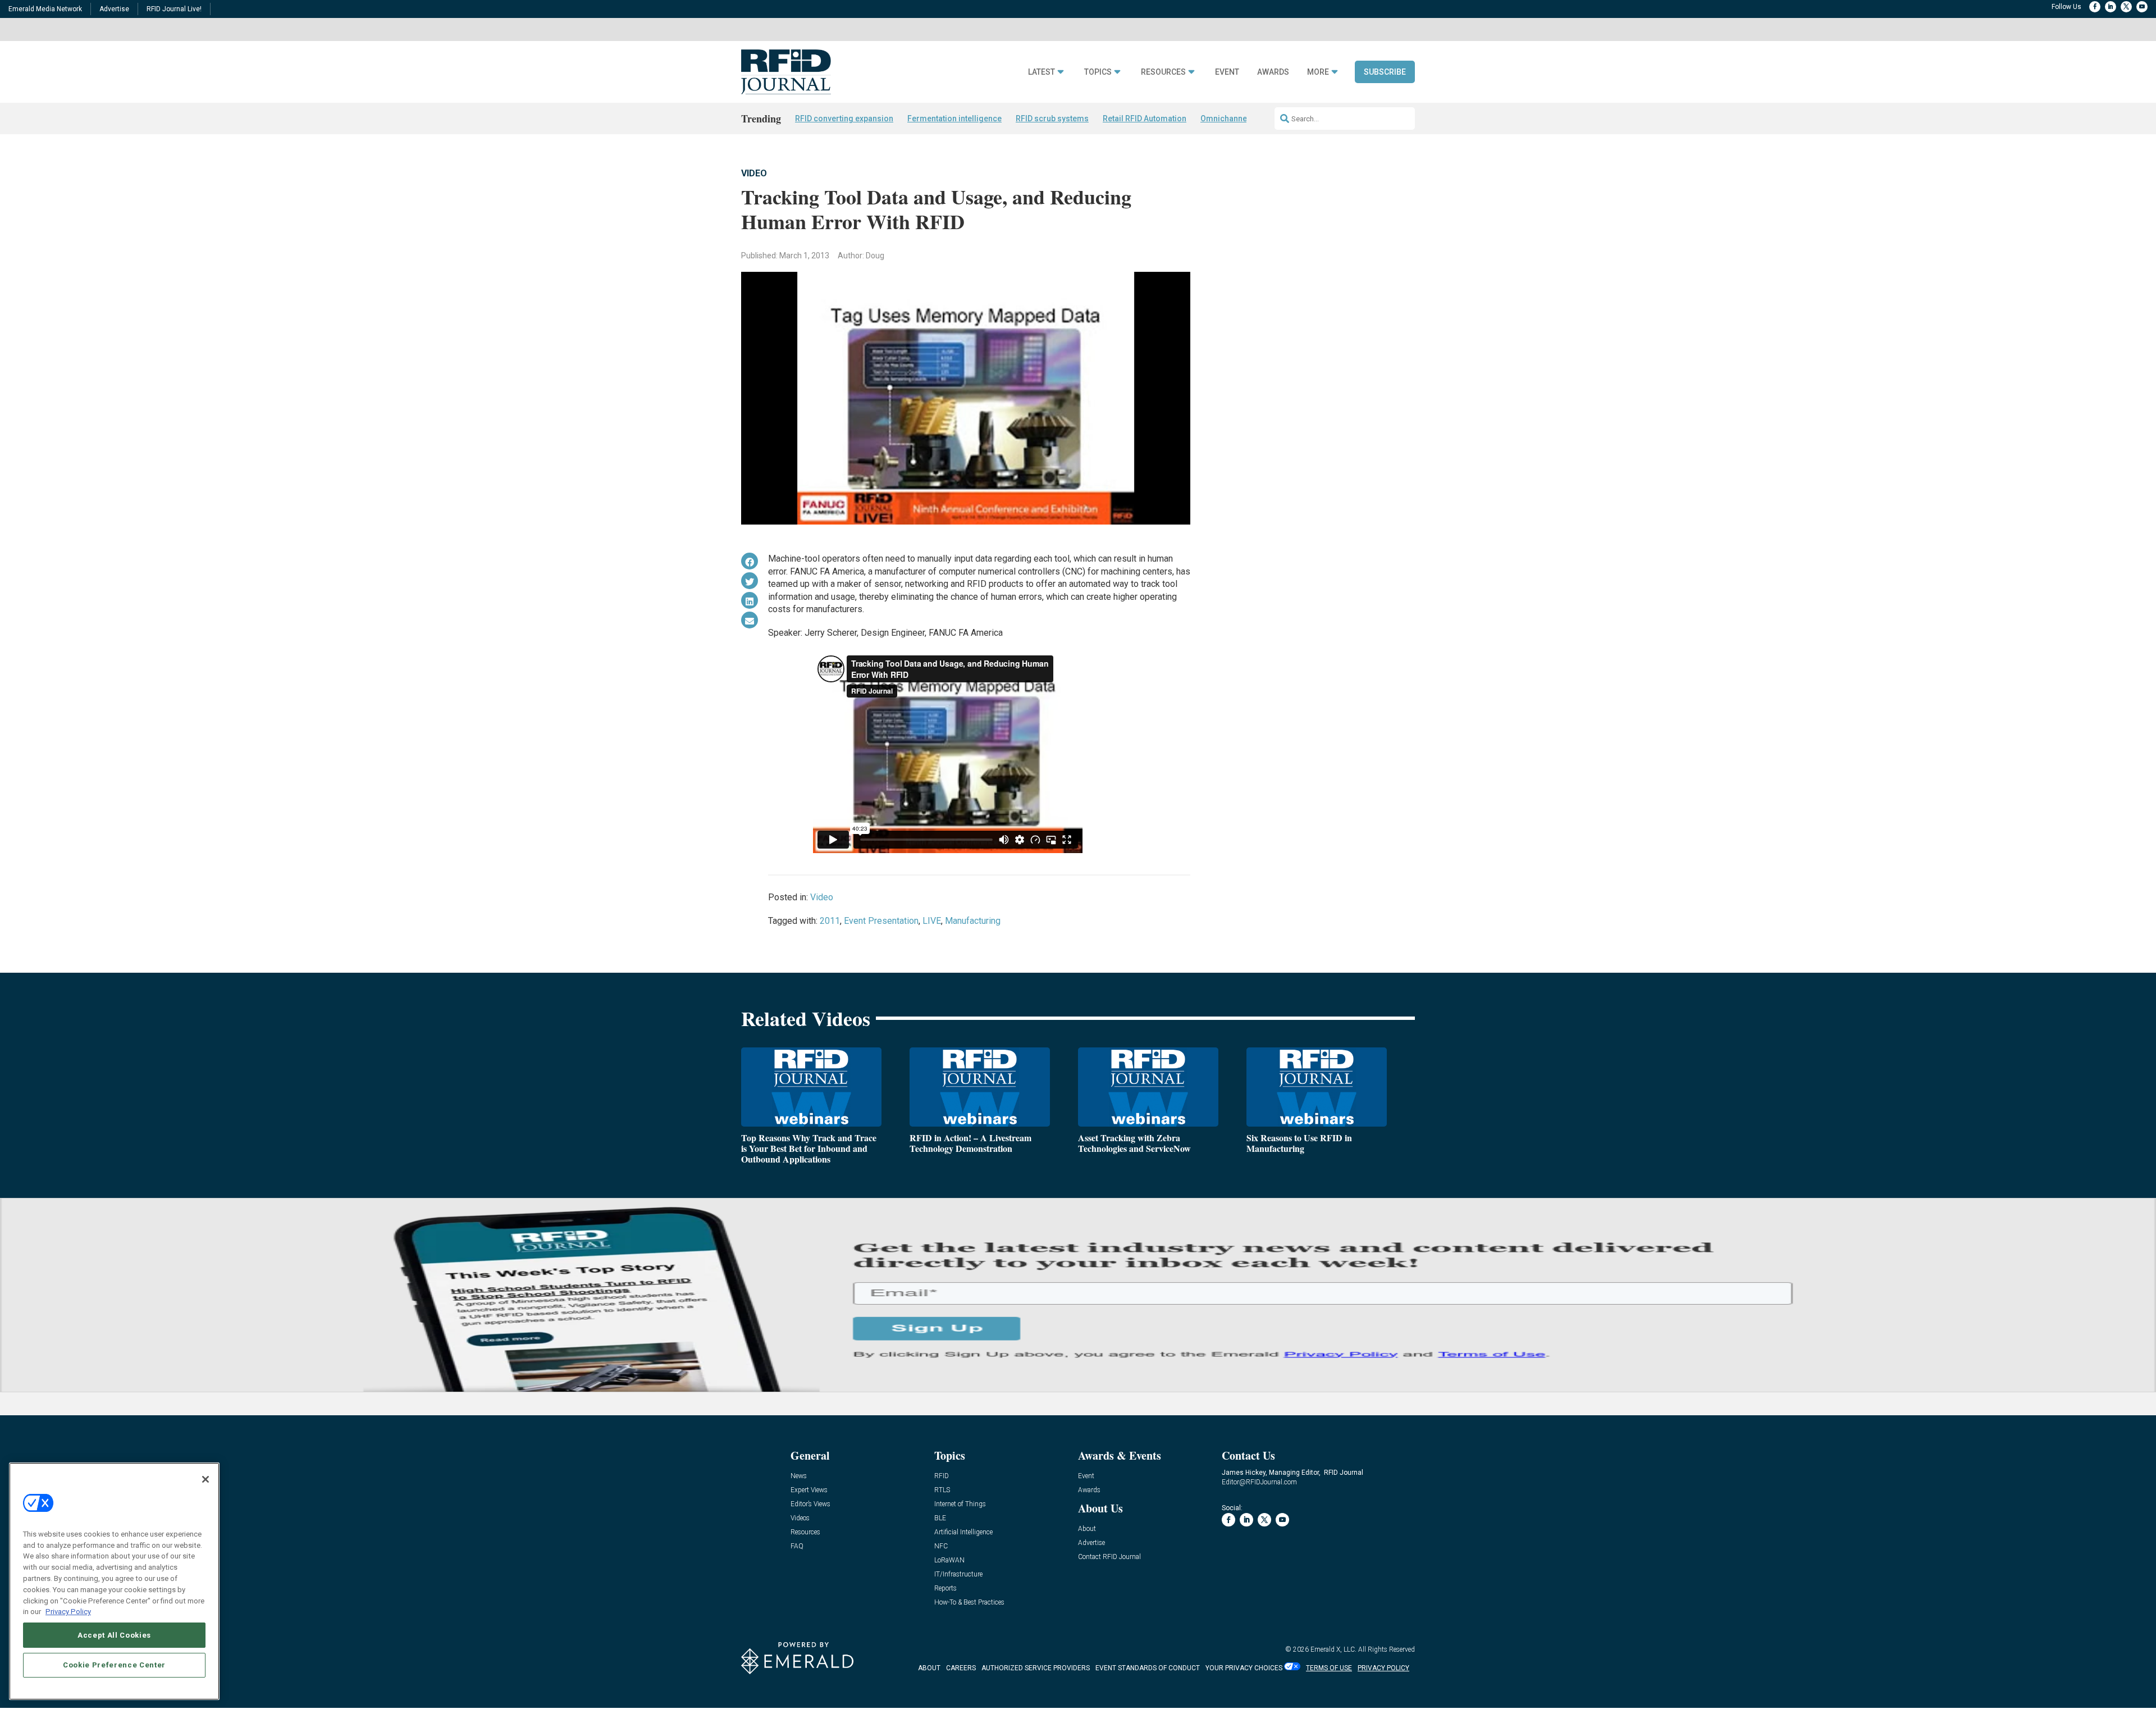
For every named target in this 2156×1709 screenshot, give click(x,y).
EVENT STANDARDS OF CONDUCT (1148, 1668)
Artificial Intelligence (963, 1532)
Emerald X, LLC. (1333, 1649)
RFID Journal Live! (174, 9)
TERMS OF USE (1329, 1668)
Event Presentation (881, 921)
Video (754, 173)
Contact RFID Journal (1109, 1557)
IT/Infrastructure (958, 1574)
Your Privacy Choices (1244, 1668)
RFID (942, 1476)
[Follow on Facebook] (2095, 7)
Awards (1273, 72)
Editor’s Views (810, 1504)
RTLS (942, 1490)
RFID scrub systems (1052, 119)
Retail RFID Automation (1145, 119)
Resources (1163, 72)
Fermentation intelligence (954, 119)
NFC (941, 1546)
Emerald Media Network (45, 9)
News (799, 1476)
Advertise (114, 9)
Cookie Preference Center (114, 1665)
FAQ (797, 1546)
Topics (1098, 72)
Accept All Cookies (114, 1635)
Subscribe (1385, 72)
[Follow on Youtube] (2142, 7)
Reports (945, 1589)
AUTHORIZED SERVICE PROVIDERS (1036, 1668)
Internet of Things (960, 1504)
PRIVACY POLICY (1383, 1668)
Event (1227, 72)
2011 (830, 921)
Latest (1042, 72)
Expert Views (809, 1490)
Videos (800, 1518)
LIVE (932, 921)
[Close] (205, 1479)
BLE (940, 1518)
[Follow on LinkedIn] (2111, 7)
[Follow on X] (2126, 7)
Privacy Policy (68, 1611)
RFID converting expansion (844, 119)
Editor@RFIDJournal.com (1259, 1482)
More (1318, 72)
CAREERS (961, 1668)
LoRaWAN (949, 1560)
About (1087, 1529)
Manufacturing (973, 921)
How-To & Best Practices (969, 1603)
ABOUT (929, 1668)
